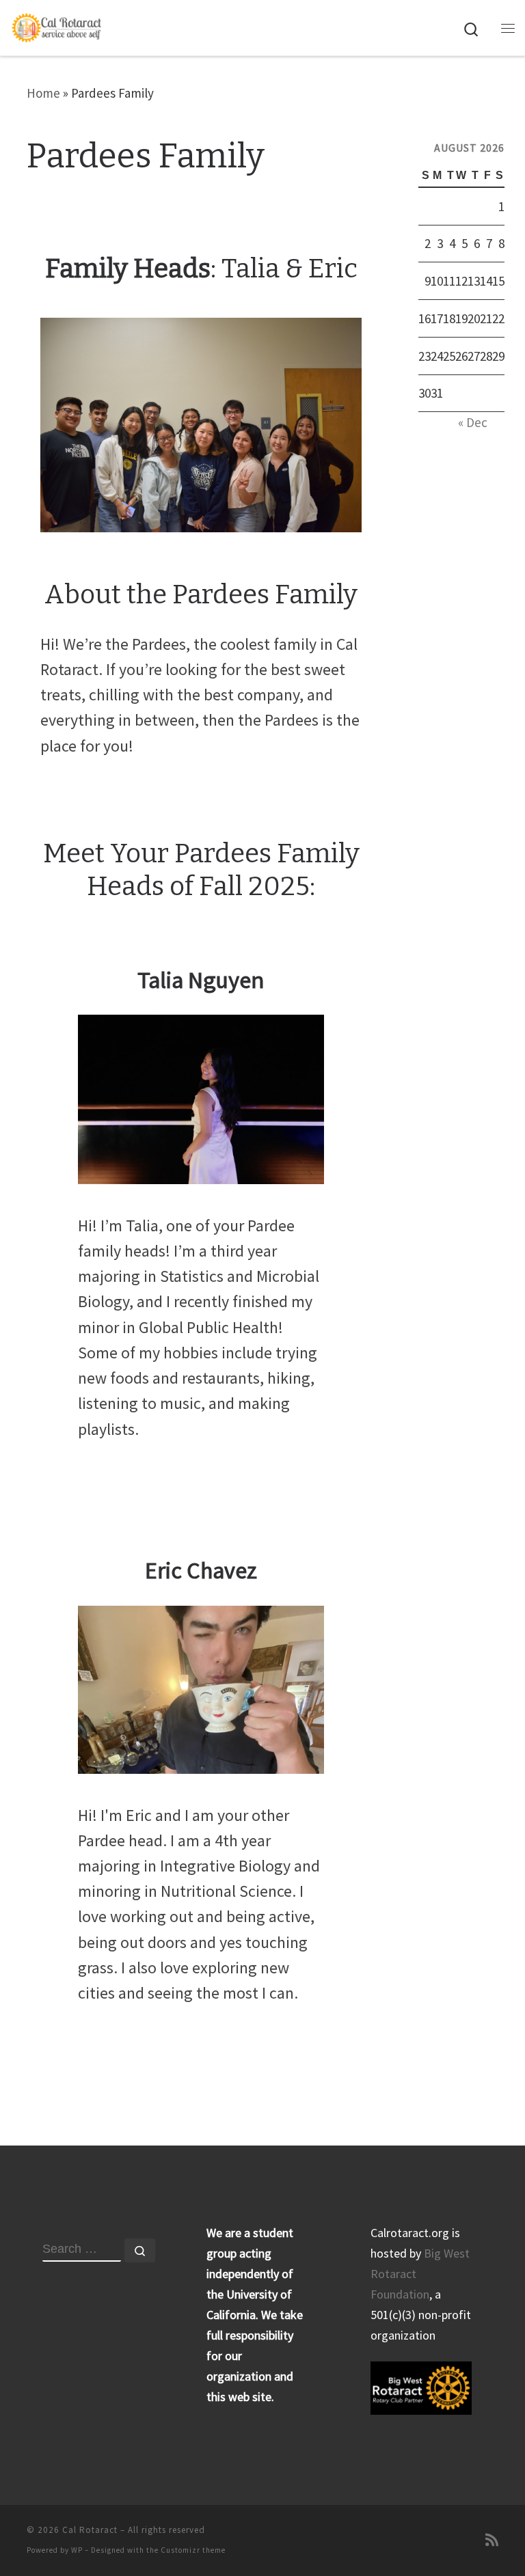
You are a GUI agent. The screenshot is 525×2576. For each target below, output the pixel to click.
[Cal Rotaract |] (57, 27)
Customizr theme (193, 2550)
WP (77, 2550)
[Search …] (140, 2250)
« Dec (473, 422)
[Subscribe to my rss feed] (492, 2540)
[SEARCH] (82, 2250)
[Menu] (508, 28)
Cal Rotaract (90, 2530)
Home (43, 93)
